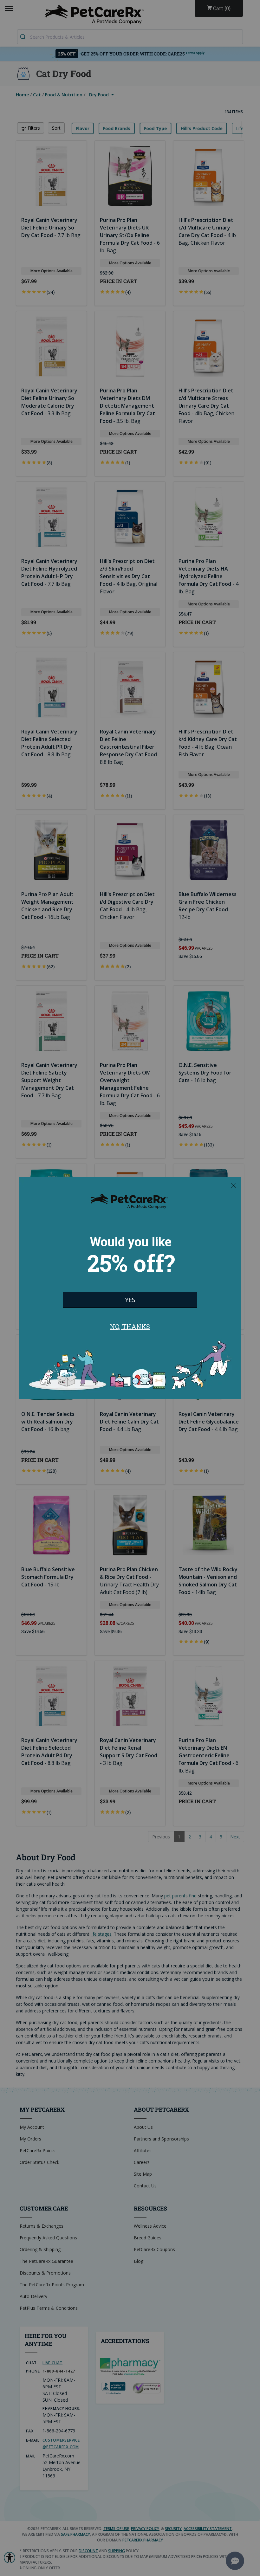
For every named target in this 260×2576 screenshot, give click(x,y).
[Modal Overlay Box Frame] (130, 1288)
